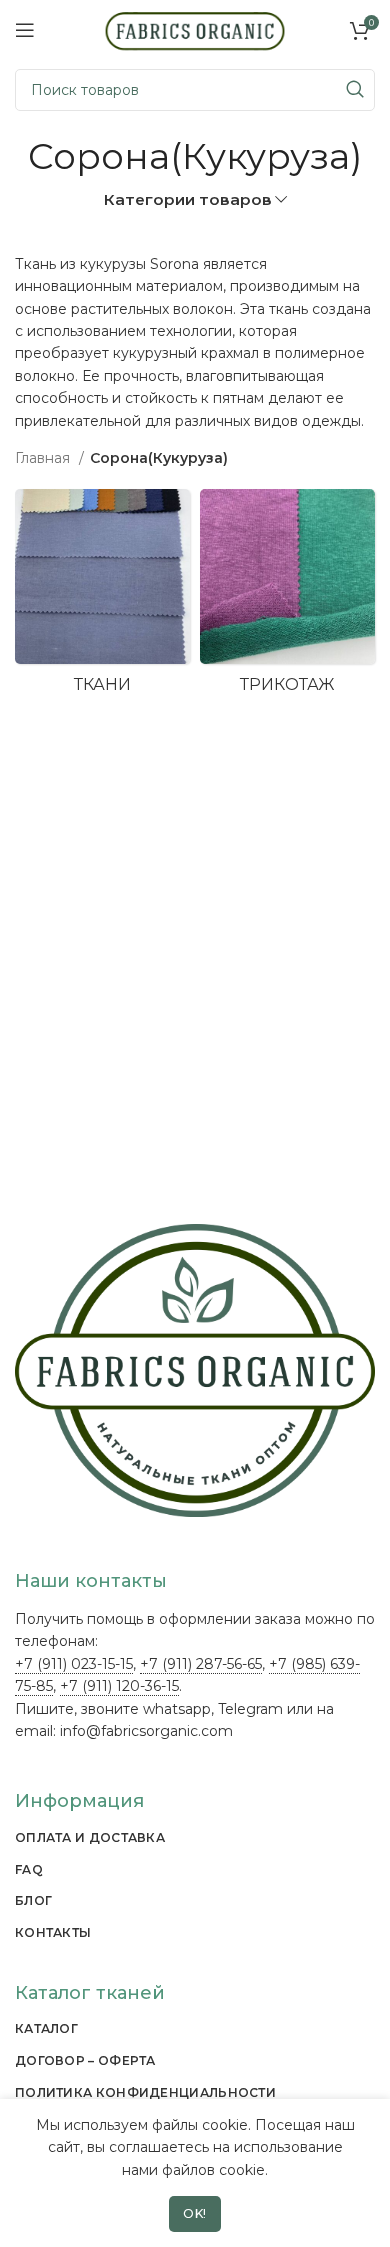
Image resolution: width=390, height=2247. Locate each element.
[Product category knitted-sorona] (287, 597)
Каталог (46, 2028)
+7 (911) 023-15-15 (74, 1664)
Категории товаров (187, 199)
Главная (44, 458)
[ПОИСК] (354, 90)
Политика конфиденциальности (145, 2092)
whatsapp (177, 1709)
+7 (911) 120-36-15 (119, 1686)
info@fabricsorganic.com (146, 1731)
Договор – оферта (85, 2060)
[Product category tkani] (102, 597)
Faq (29, 1869)
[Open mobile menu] (25, 30)
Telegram (250, 1709)
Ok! (195, 2213)
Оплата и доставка (90, 1837)
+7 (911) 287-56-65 (201, 1664)
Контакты (53, 1932)
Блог (33, 1900)
